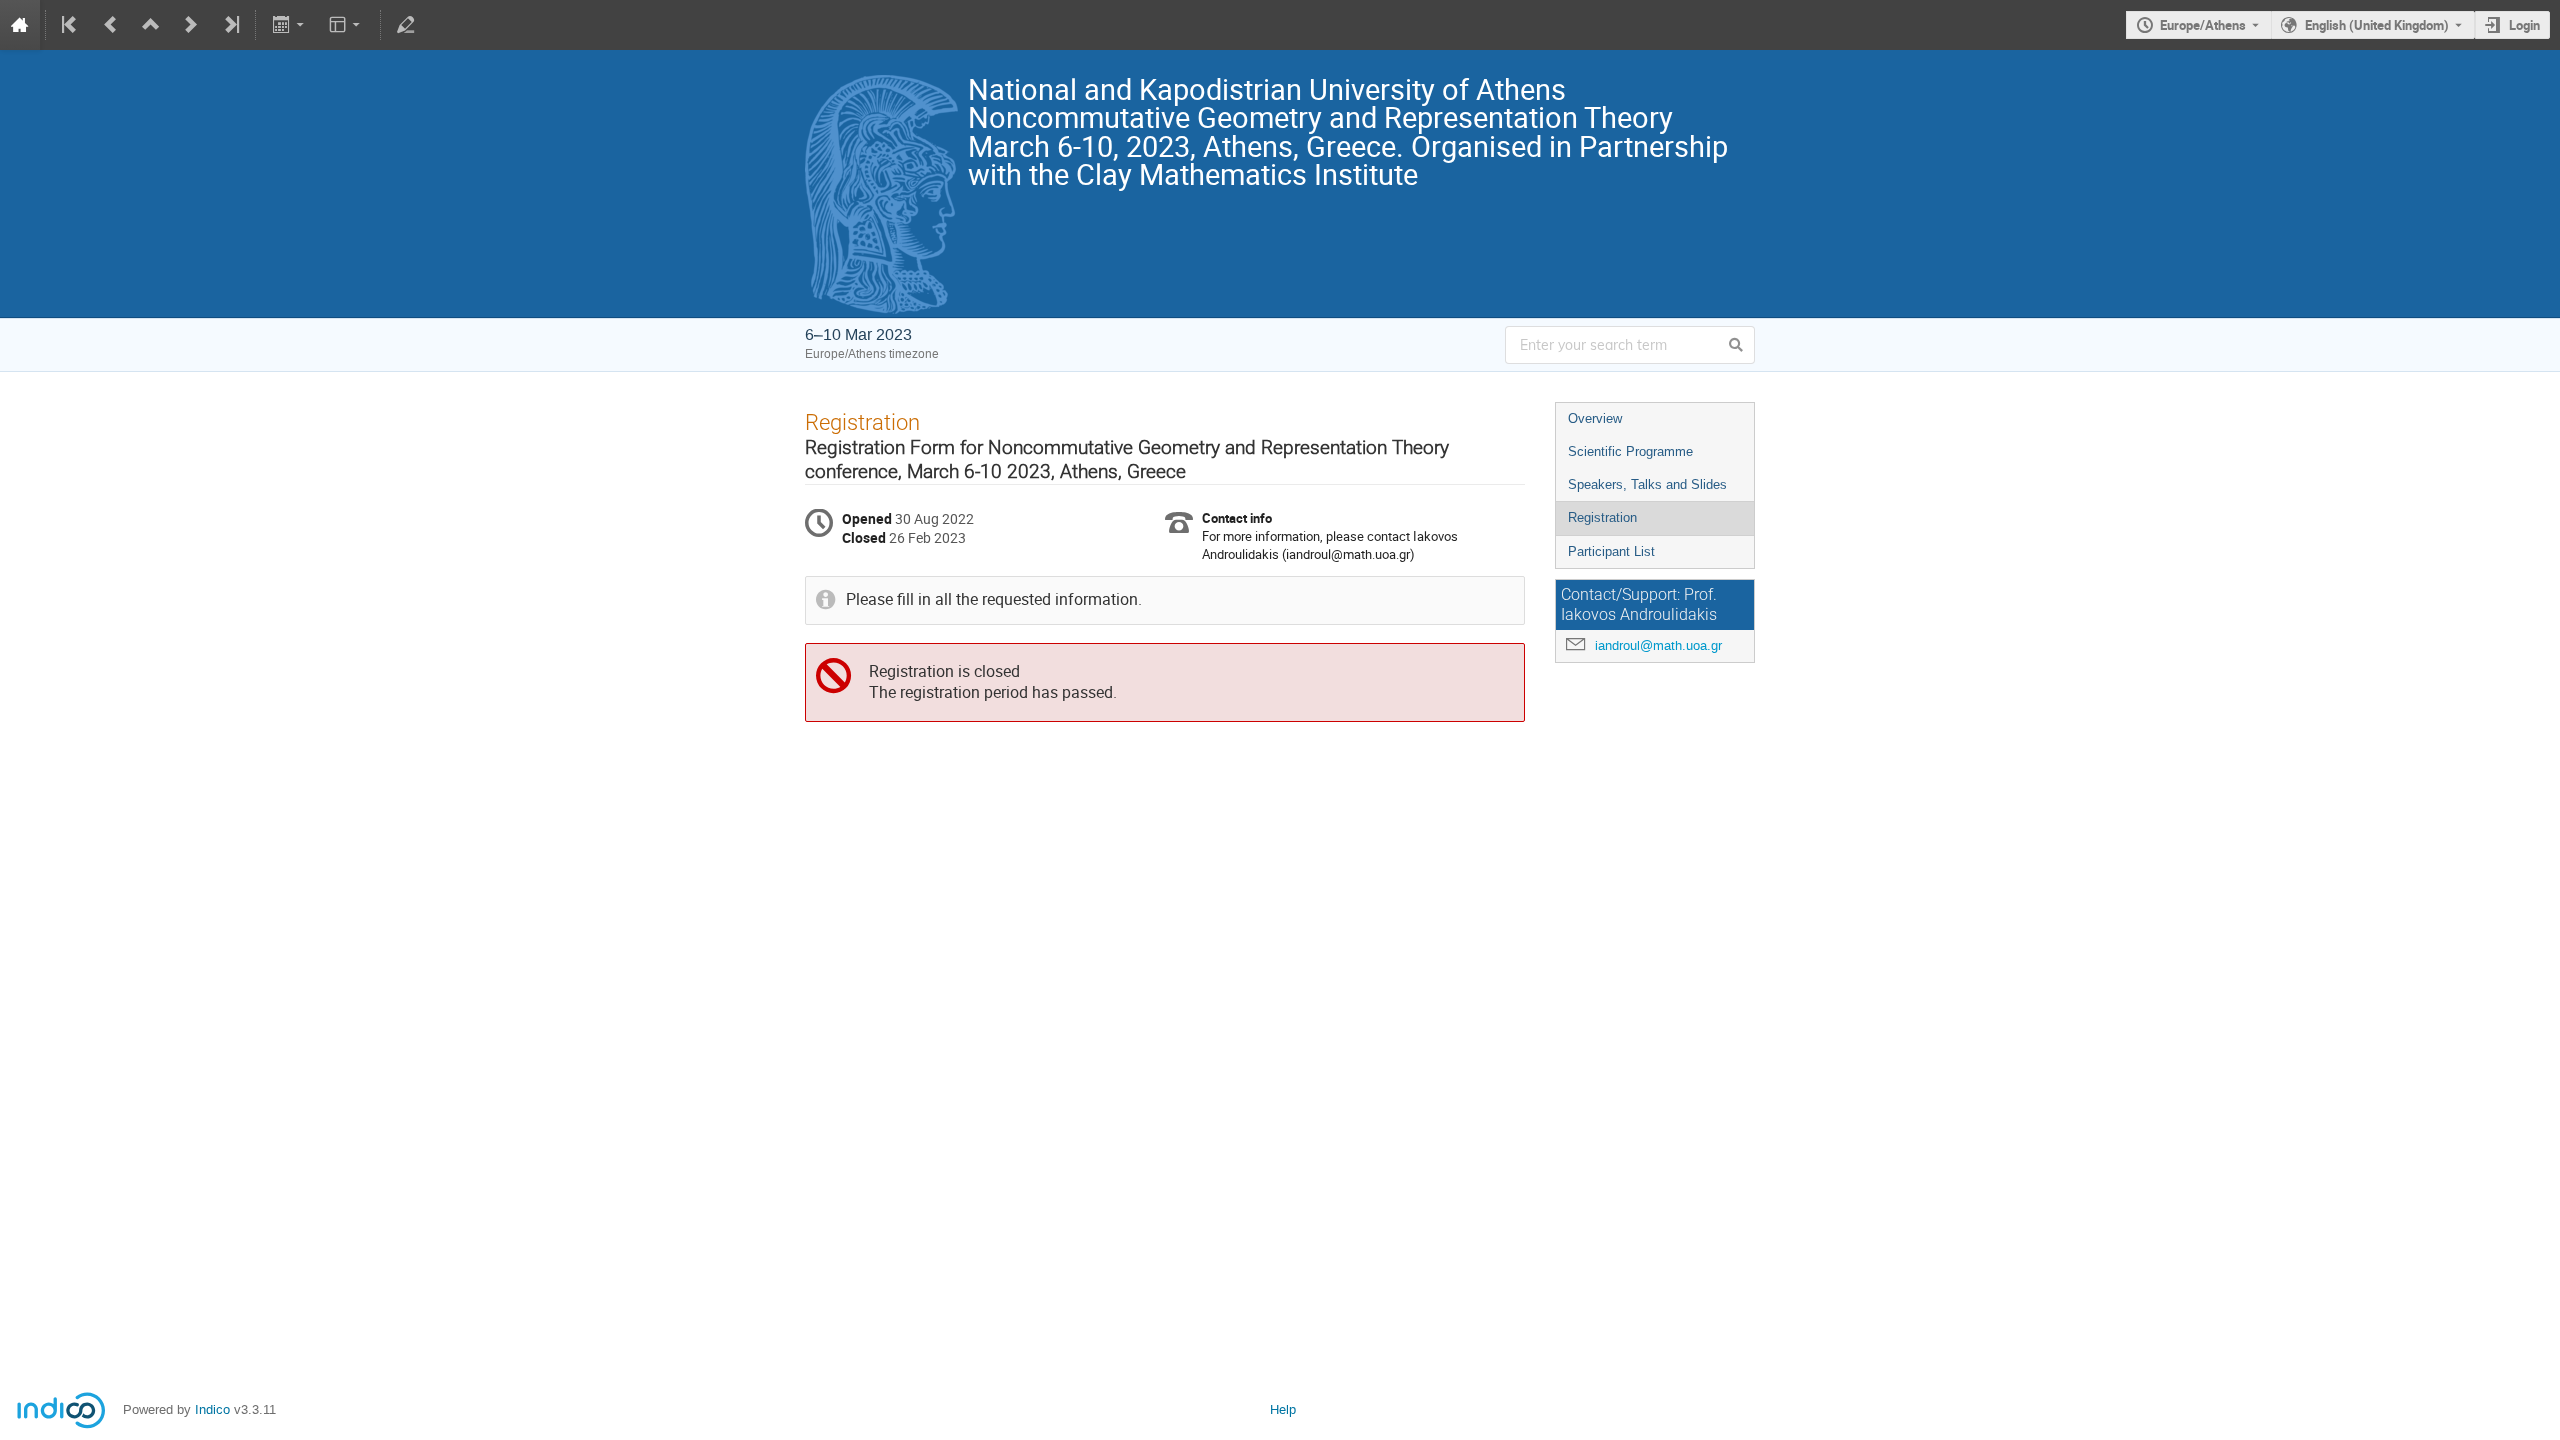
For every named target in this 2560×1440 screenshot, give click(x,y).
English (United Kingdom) (2377, 25)
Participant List (1611, 551)
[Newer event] (191, 25)
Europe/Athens (2203, 25)
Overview (1595, 418)
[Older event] (111, 25)
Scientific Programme (1630, 451)
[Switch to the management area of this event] (406, 25)
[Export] (289, 25)
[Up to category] (151, 25)
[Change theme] (346, 25)
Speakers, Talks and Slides (1647, 484)
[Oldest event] (71, 25)
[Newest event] (230, 25)
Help (1283, 1409)
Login (2524, 25)
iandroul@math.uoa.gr (1658, 645)
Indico (212, 1409)
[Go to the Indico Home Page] (20, 25)
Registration (1602, 517)
